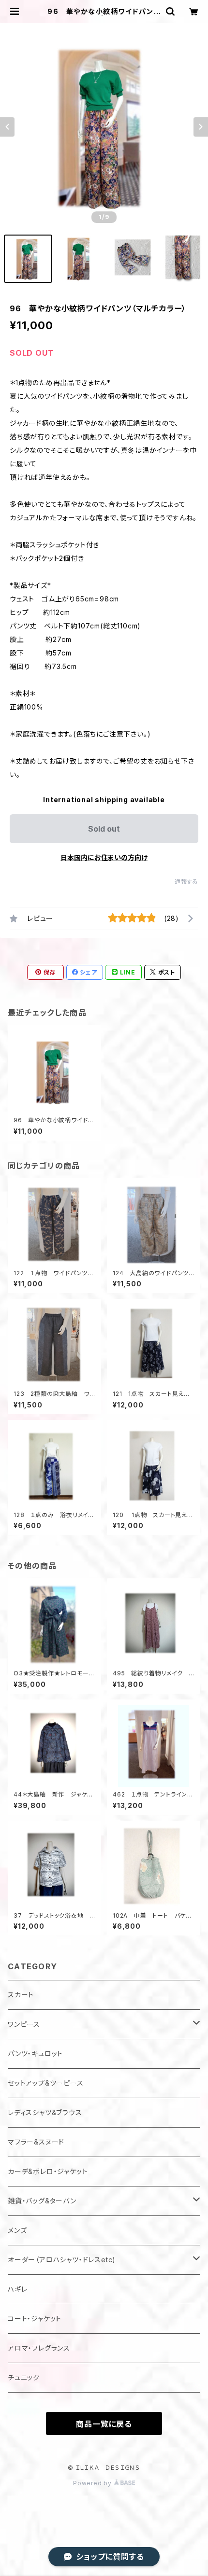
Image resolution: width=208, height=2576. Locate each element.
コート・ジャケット (35, 2318)
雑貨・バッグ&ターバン (42, 2201)
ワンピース (24, 2024)
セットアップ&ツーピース (46, 2083)
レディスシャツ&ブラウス (45, 2112)
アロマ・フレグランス (39, 2348)
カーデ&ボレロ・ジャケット (48, 2171)
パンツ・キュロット (35, 2054)
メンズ (17, 2230)
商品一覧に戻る (104, 2424)
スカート (21, 1995)
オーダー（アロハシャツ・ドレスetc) (62, 2260)
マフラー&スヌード (36, 2142)
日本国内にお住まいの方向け (104, 857)
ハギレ (17, 2289)
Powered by (93, 2483)
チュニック (24, 2377)
